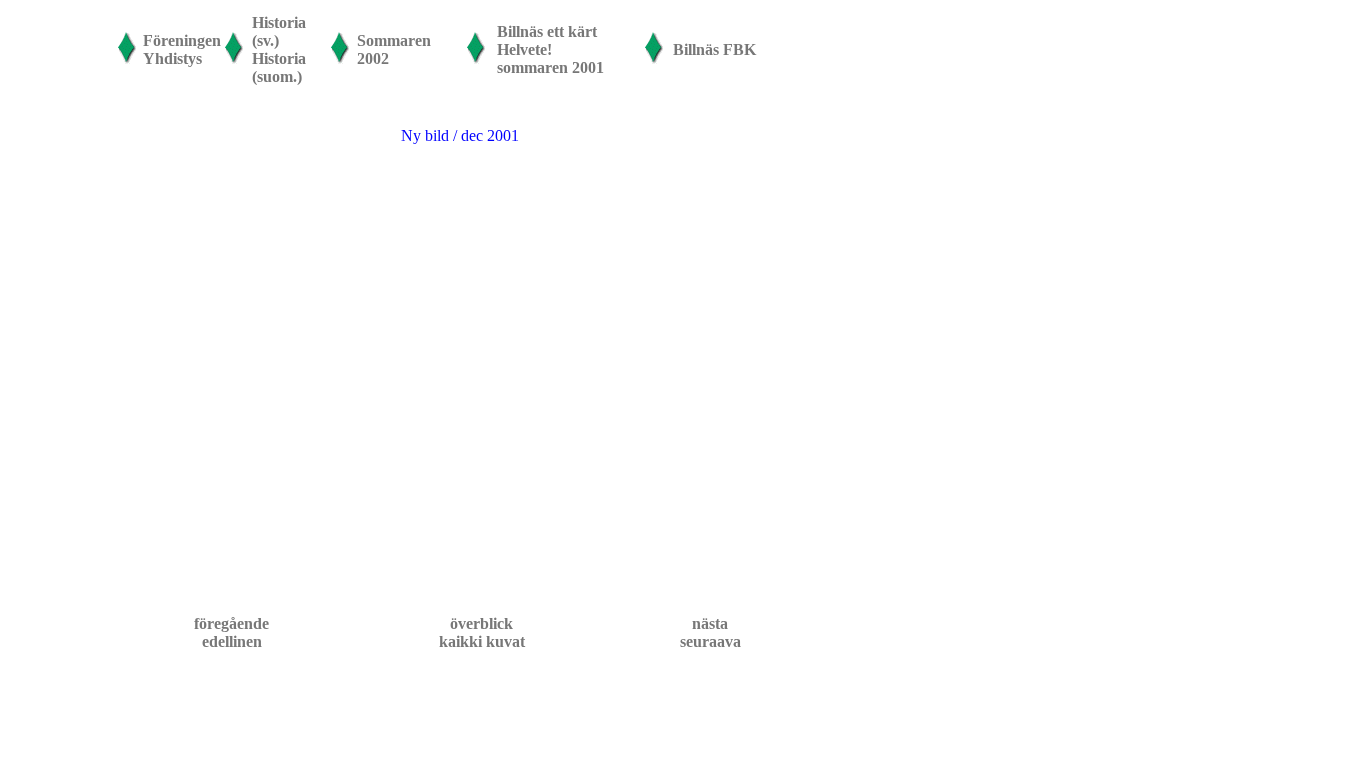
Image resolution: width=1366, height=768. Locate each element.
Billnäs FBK (714, 49)
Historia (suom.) (279, 67)
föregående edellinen (231, 632)
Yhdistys (172, 58)
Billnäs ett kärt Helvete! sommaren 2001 (550, 49)
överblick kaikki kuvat (482, 632)
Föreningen (182, 40)
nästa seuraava (710, 632)
